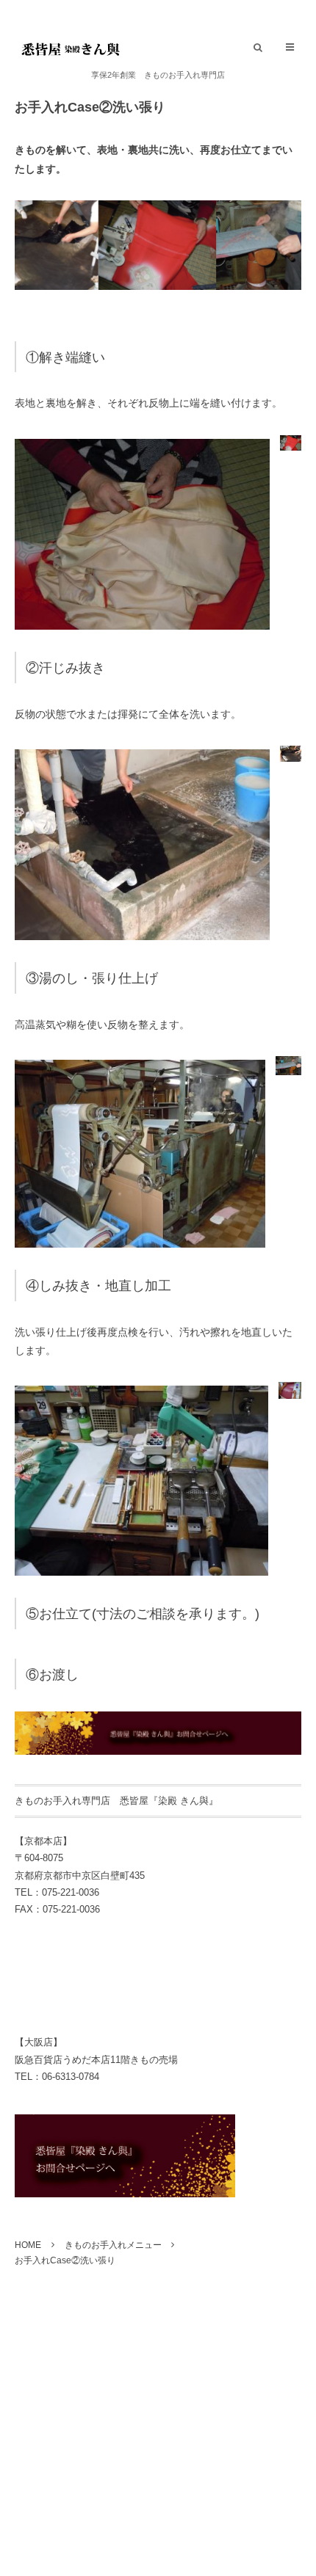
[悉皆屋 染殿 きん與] (70, 48)
